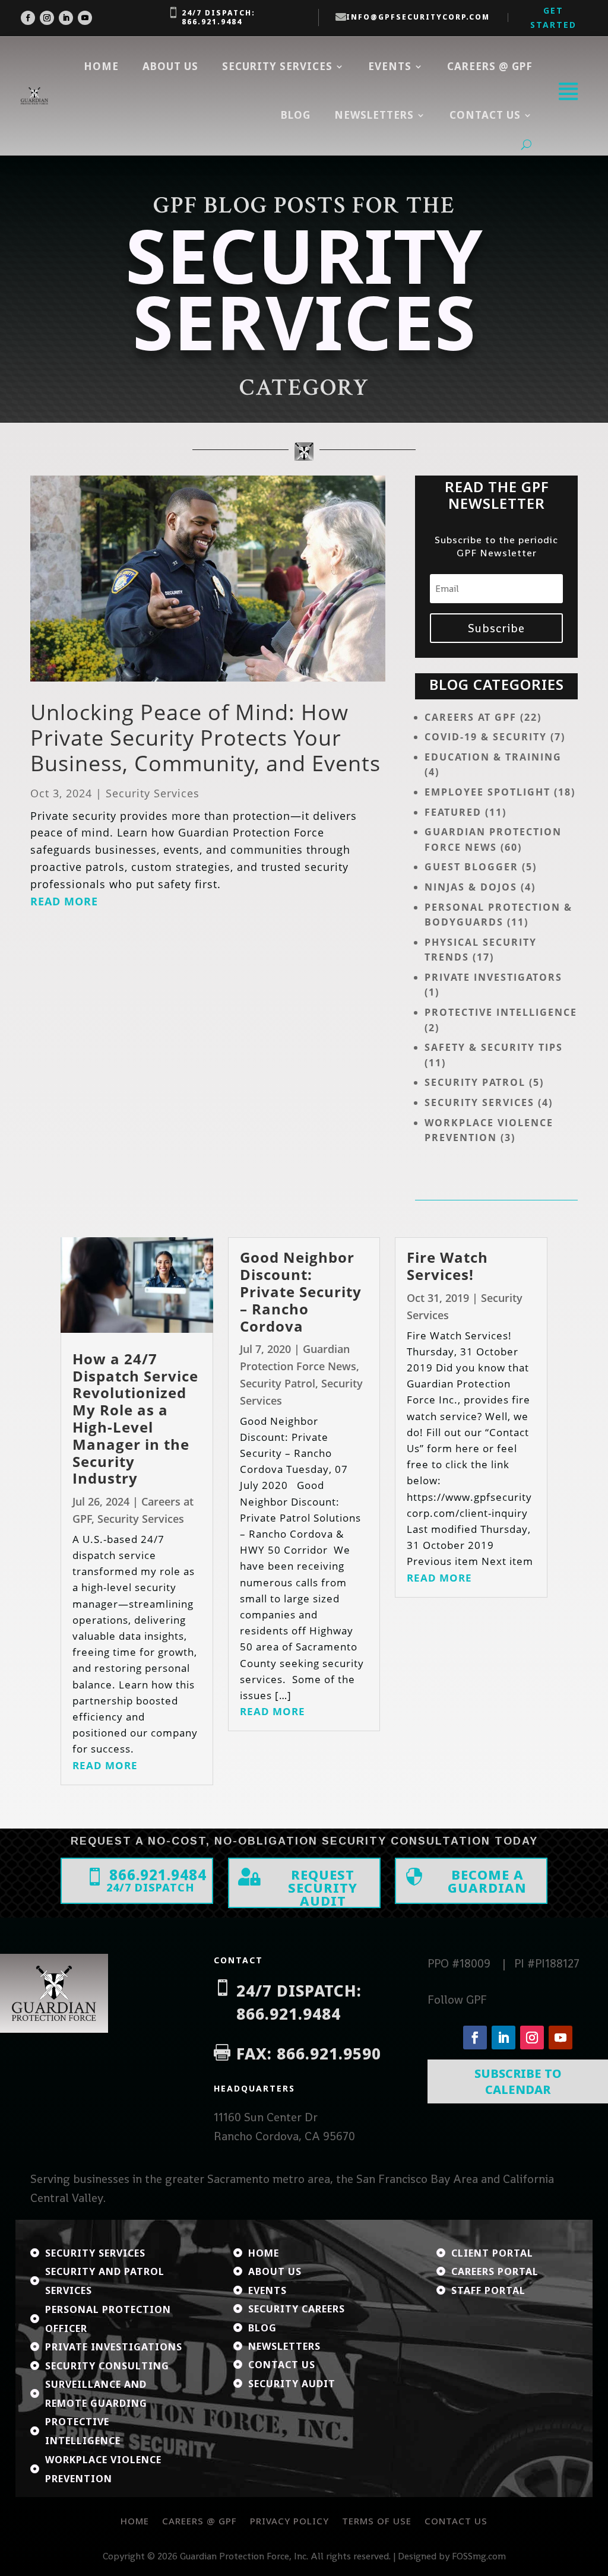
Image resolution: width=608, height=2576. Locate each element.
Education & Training (493, 757)
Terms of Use (377, 2521)
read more (64, 901)
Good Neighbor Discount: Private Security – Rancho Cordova (301, 1291)
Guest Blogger (471, 867)
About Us (170, 66)
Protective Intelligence (501, 1012)
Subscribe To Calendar (518, 2081)
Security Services (277, 66)
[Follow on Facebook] (28, 18)
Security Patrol (475, 1082)
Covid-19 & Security (486, 737)
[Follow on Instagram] (47, 18)
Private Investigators (493, 977)
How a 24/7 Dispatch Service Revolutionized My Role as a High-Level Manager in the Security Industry (135, 1419)
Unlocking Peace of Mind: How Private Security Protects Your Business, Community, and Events (205, 738)
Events (390, 66)
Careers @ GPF (490, 66)
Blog (296, 115)
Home (101, 66)
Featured (453, 812)
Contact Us (456, 2521)
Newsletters (374, 115)
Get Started (553, 18)
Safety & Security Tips (494, 1047)
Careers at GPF (471, 717)
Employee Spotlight (487, 792)
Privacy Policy (289, 2521)
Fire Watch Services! (447, 1266)
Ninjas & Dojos (471, 887)
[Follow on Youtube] (85, 18)
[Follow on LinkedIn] (66, 18)
